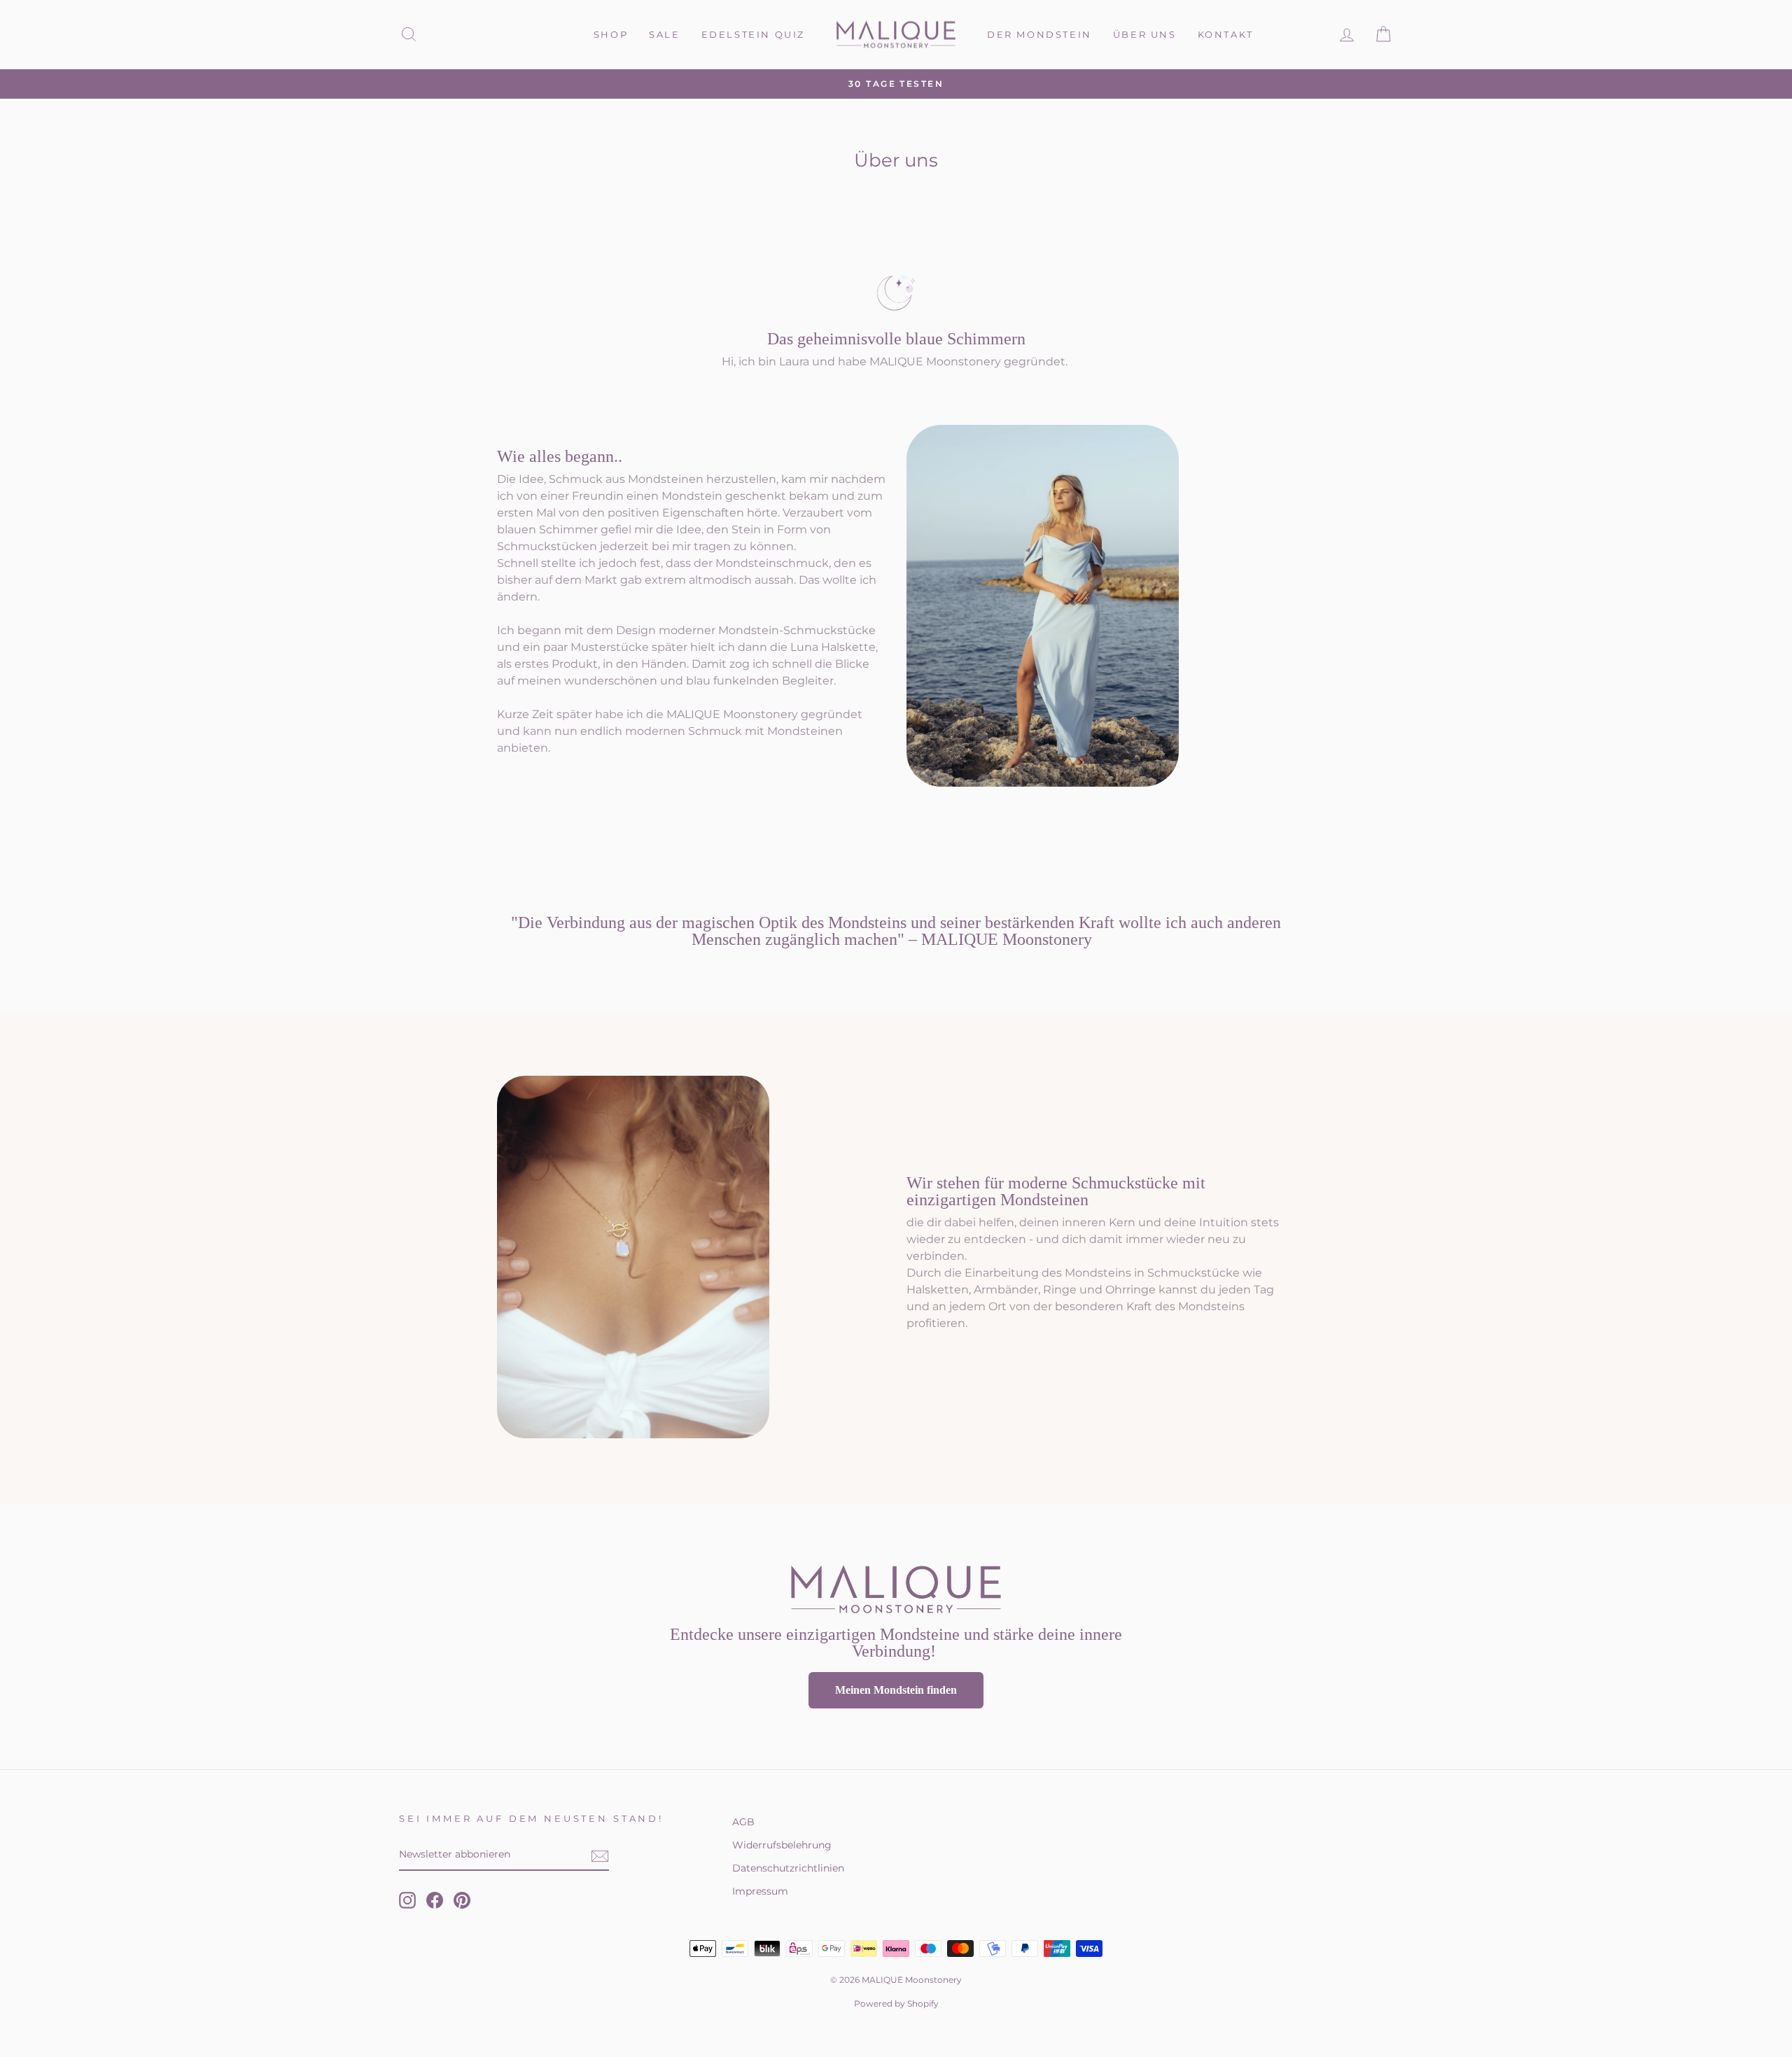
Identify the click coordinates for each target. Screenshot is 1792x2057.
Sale (664, 34)
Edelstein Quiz (753, 34)
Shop (611, 34)
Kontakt (1226, 34)
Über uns (1145, 34)
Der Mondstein (1039, 34)
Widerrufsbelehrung (782, 1845)
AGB (743, 1822)
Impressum (760, 1891)
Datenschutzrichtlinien (788, 1868)
